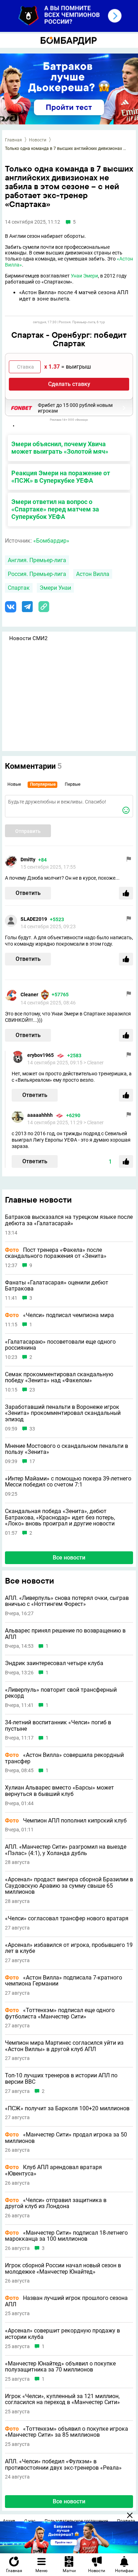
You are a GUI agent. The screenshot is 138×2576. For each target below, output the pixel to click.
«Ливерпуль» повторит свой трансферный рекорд (61, 1693)
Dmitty (28, 859)
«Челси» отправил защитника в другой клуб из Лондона (56, 2203)
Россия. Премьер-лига (37, 574)
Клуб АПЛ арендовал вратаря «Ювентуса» (53, 2170)
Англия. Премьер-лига (37, 560)
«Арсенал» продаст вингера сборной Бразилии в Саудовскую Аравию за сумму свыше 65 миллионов (69, 1886)
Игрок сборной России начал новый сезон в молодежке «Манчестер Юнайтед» (63, 2269)
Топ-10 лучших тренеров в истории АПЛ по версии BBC (61, 2079)
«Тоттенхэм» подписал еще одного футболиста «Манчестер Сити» (60, 2013)
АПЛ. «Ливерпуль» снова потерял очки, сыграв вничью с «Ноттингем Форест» (67, 1601)
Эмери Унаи (55, 588)
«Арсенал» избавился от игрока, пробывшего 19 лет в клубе (69, 1948)
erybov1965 (41, 1055)
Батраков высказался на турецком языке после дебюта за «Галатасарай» (69, 1220)
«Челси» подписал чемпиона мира (59, 1315)
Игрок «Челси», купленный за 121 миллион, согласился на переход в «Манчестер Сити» (62, 2399)
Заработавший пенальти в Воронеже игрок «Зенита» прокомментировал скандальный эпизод (63, 1413)
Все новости (69, 1558)
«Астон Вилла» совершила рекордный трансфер (64, 1758)
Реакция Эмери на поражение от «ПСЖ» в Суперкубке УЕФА (61, 477)
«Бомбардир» (51, 541)
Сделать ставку (69, 384)
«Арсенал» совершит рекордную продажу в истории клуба (62, 2334)
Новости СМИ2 (28, 638)
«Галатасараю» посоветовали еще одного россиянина (60, 1345)
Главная (13, 140)
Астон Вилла (93, 574)
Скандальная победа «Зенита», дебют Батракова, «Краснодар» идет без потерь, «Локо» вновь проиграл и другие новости (60, 1517)
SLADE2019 (34, 919)
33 (32, 1429)
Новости (38, 140)
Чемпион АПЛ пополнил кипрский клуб (66, 1821)
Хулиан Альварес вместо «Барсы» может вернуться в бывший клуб (59, 1791)
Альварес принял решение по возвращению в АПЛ (65, 1634)
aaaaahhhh (40, 1115)
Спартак (19, 588)
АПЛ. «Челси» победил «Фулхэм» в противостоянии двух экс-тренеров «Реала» (63, 2465)
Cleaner (29, 995)
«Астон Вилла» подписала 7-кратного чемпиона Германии (64, 1981)
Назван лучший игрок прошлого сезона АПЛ (66, 2301)
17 (32, 1461)
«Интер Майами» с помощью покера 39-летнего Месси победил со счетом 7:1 (68, 1482)
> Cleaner (94, 1063)
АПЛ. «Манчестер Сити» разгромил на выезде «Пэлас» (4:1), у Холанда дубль (66, 1850)
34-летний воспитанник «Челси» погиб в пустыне (58, 1726)
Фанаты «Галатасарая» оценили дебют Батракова (57, 1286)
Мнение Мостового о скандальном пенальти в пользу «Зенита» (67, 1449)
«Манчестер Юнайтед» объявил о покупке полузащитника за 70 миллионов (60, 2367)
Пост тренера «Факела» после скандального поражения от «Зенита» (56, 1253)
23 (32, 1390)
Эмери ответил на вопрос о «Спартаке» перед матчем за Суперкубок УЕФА (55, 509)
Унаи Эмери (84, 276)
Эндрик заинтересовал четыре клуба (54, 1663)
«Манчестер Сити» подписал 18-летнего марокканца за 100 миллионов (66, 2236)
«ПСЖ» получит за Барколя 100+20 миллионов (67, 2109)
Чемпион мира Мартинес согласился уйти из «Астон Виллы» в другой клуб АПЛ (64, 2046)
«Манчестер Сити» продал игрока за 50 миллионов (66, 2138)
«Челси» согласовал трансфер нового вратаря (67, 1919)
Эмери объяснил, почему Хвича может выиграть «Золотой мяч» (60, 448)
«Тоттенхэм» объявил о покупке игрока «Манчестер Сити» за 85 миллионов (67, 2432)
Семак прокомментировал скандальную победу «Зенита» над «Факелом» (59, 1377)
